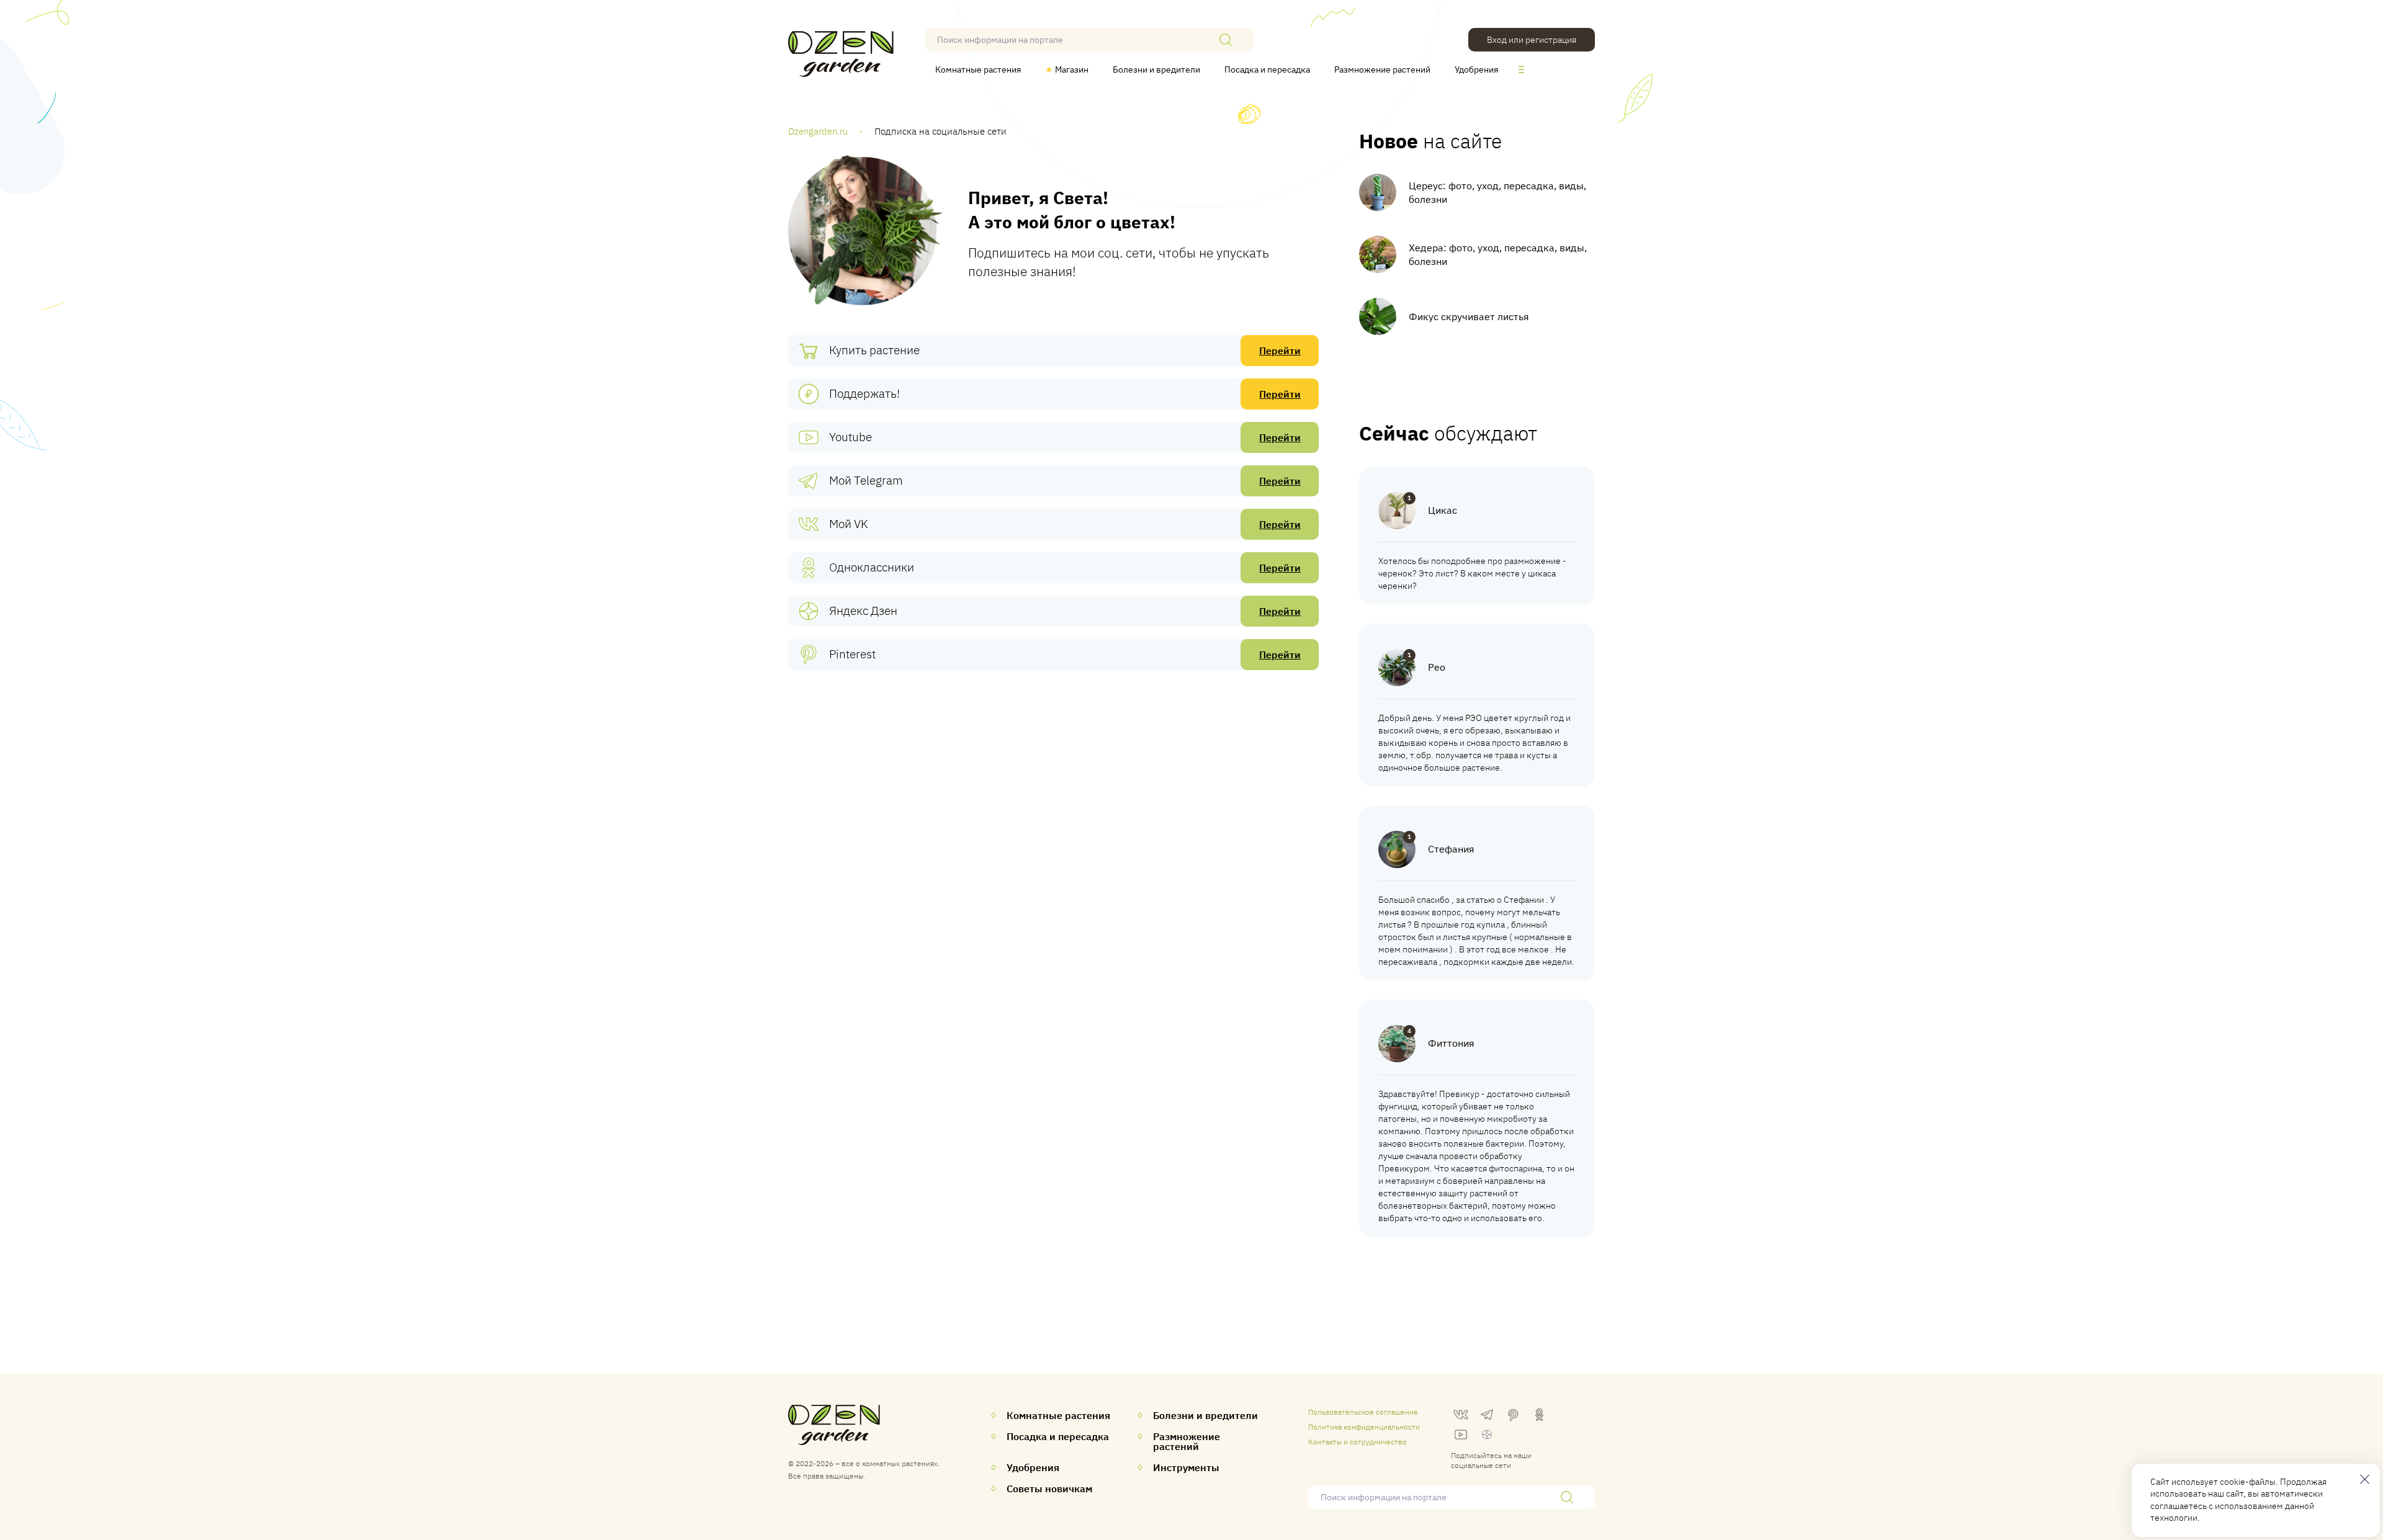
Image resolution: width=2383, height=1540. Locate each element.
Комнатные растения (978, 69)
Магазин (1067, 69)
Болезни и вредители (1156, 69)
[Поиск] (1226, 40)
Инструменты (1186, 1467)
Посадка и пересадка (1267, 69)
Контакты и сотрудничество (1358, 1442)
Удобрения (1476, 69)
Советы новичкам (1049, 1489)
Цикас (1443, 510)
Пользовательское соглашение (1363, 1412)
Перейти (1280, 351)
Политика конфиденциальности (1364, 1427)
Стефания (1451, 849)
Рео (1437, 667)
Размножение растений (1382, 69)
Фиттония (1451, 1043)
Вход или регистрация (1532, 40)
